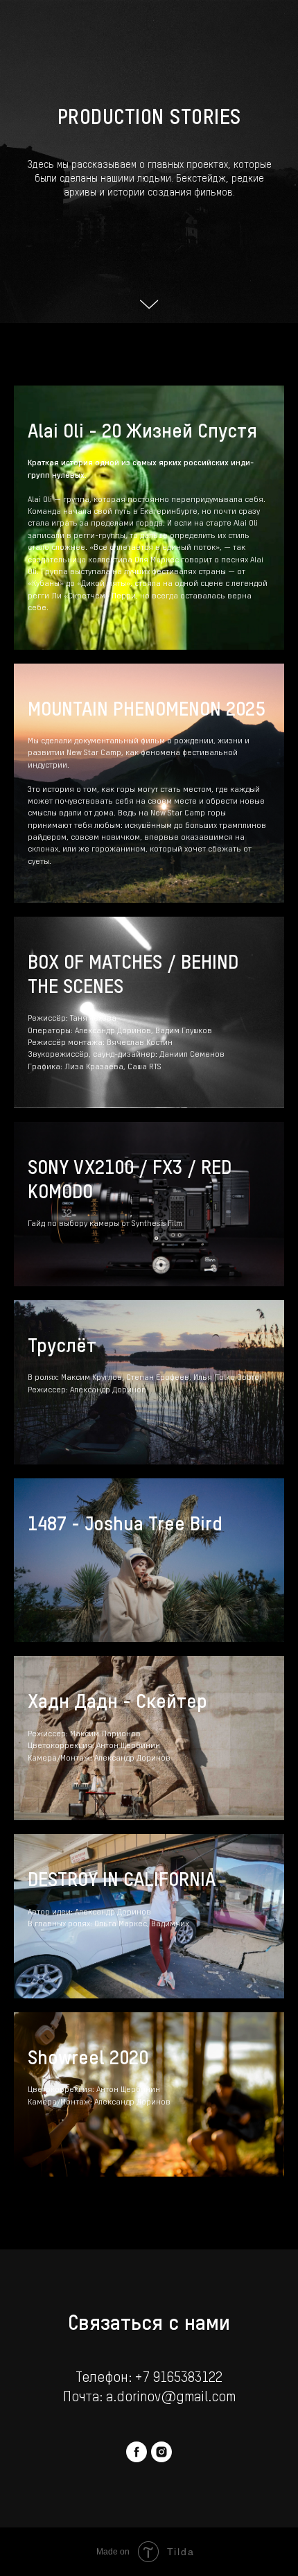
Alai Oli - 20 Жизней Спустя (142, 1397)
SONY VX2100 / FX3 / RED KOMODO (130, 2145)
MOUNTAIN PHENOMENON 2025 (146, 1675)
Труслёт (62, 2311)
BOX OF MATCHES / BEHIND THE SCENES (133, 1940)
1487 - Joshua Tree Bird (125, 2489)
